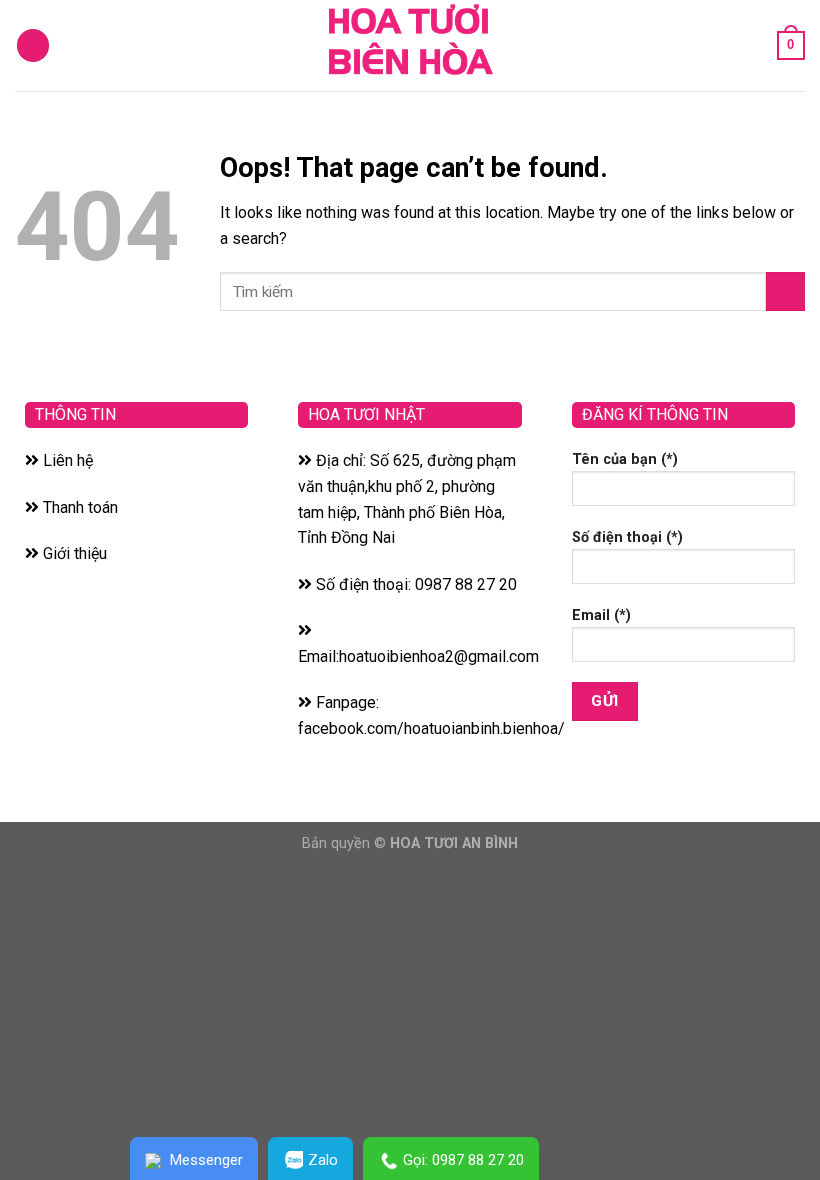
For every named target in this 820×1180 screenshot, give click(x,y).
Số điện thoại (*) (627, 537)
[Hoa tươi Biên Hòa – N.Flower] (410, 45)
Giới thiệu (73, 553)
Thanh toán (78, 507)
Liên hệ (66, 460)
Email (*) (601, 615)
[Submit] (785, 291)
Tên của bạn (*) (625, 459)
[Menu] (33, 45)
